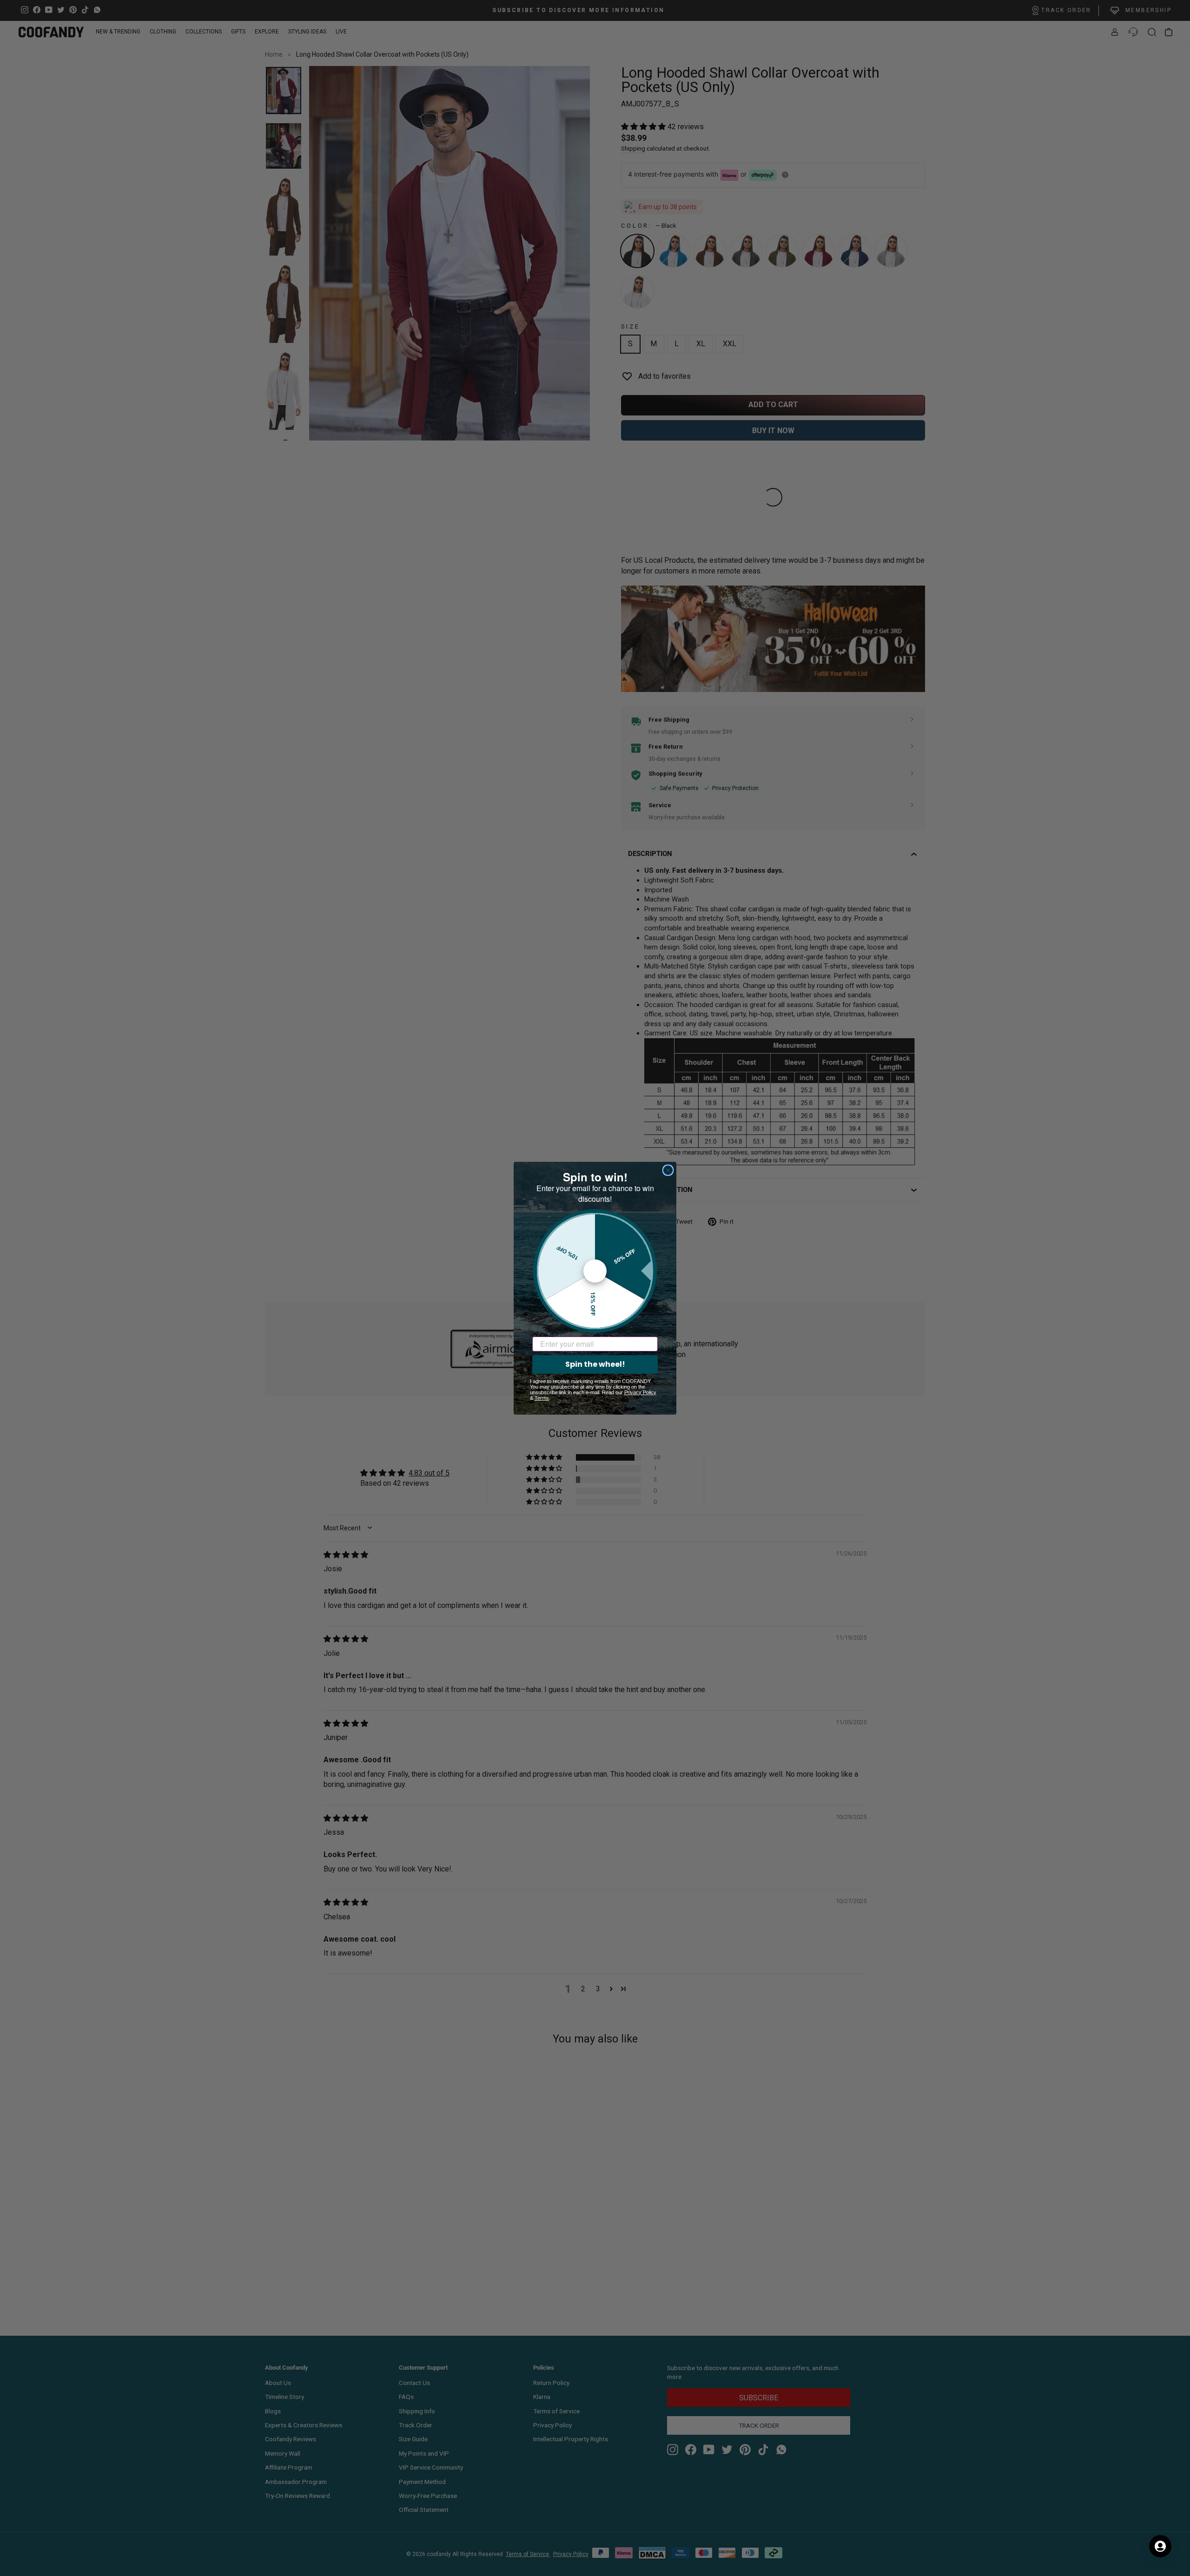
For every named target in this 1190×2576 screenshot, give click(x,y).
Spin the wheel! (595, 1364)
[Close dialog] (668, 1170)
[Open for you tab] (1160, 2546)
